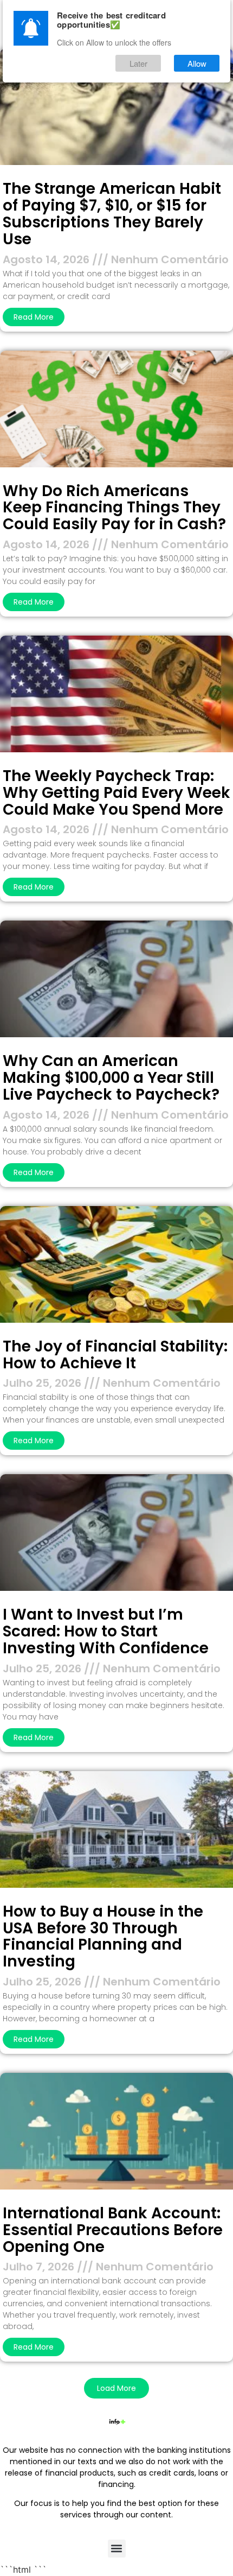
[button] (116, 2388)
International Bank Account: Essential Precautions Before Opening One (113, 2230)
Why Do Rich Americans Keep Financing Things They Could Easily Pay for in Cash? (114, 508)
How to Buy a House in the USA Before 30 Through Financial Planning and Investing (103, 1936)
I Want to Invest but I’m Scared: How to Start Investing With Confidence (106, 1631)
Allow (197, 63)
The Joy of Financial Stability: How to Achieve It (115, 1355)
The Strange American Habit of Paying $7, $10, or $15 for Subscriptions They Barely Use (112, 214)
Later (138, 63)
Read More (34, 317)
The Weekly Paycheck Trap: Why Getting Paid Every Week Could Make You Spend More (116, 793)
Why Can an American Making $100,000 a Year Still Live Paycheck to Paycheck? (111, 1078)
